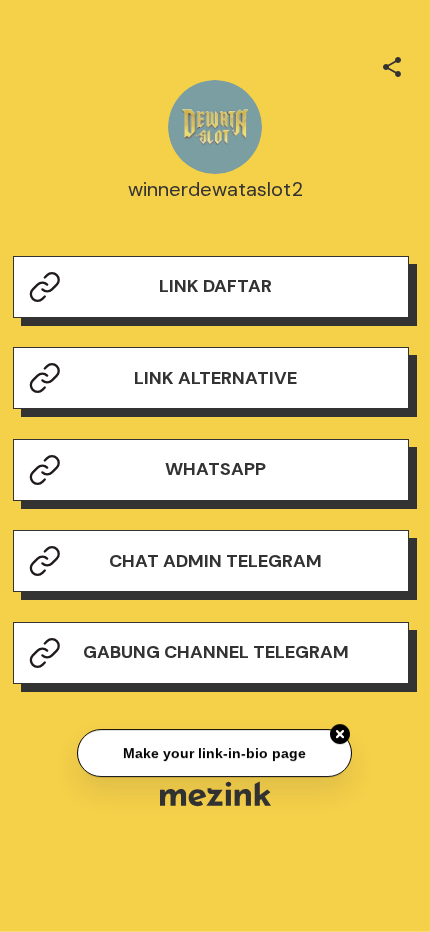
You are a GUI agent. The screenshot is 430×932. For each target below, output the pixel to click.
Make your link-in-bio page (215, 753)
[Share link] (392, 64)
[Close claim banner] (341, 734)
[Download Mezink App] (215, 793)
